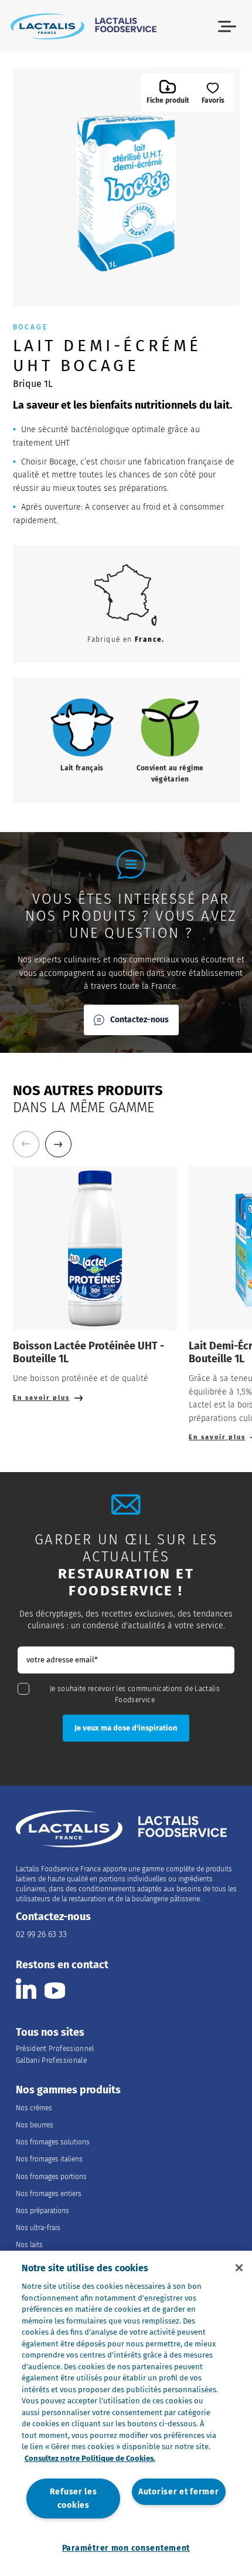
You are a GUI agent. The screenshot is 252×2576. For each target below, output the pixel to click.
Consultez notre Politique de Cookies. (90, 2458)
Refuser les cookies (74, 2498)
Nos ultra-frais (38, 2228)
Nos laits (29, 2245)
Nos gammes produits (68, 2090)
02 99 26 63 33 (41, 1934)
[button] (227, 27)
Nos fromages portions (51, 2177)
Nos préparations (42, 2211)
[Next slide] (58, 1144)
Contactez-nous (139, 1020)
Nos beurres (35, 2125)
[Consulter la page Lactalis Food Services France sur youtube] (55, 1989)
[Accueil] (84, 26)
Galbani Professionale (52, 2060)
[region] (126, 2413)
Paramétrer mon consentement (126, 2548)
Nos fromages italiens (49, 2159)
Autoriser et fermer (179, 2492)
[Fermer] (239, 2268)
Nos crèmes (34, 2108)
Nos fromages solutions (53, 2142)
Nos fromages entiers (49, 2194)
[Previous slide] (26, 1144)
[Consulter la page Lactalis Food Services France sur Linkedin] (26, 1989)
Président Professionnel (55, 2049)
